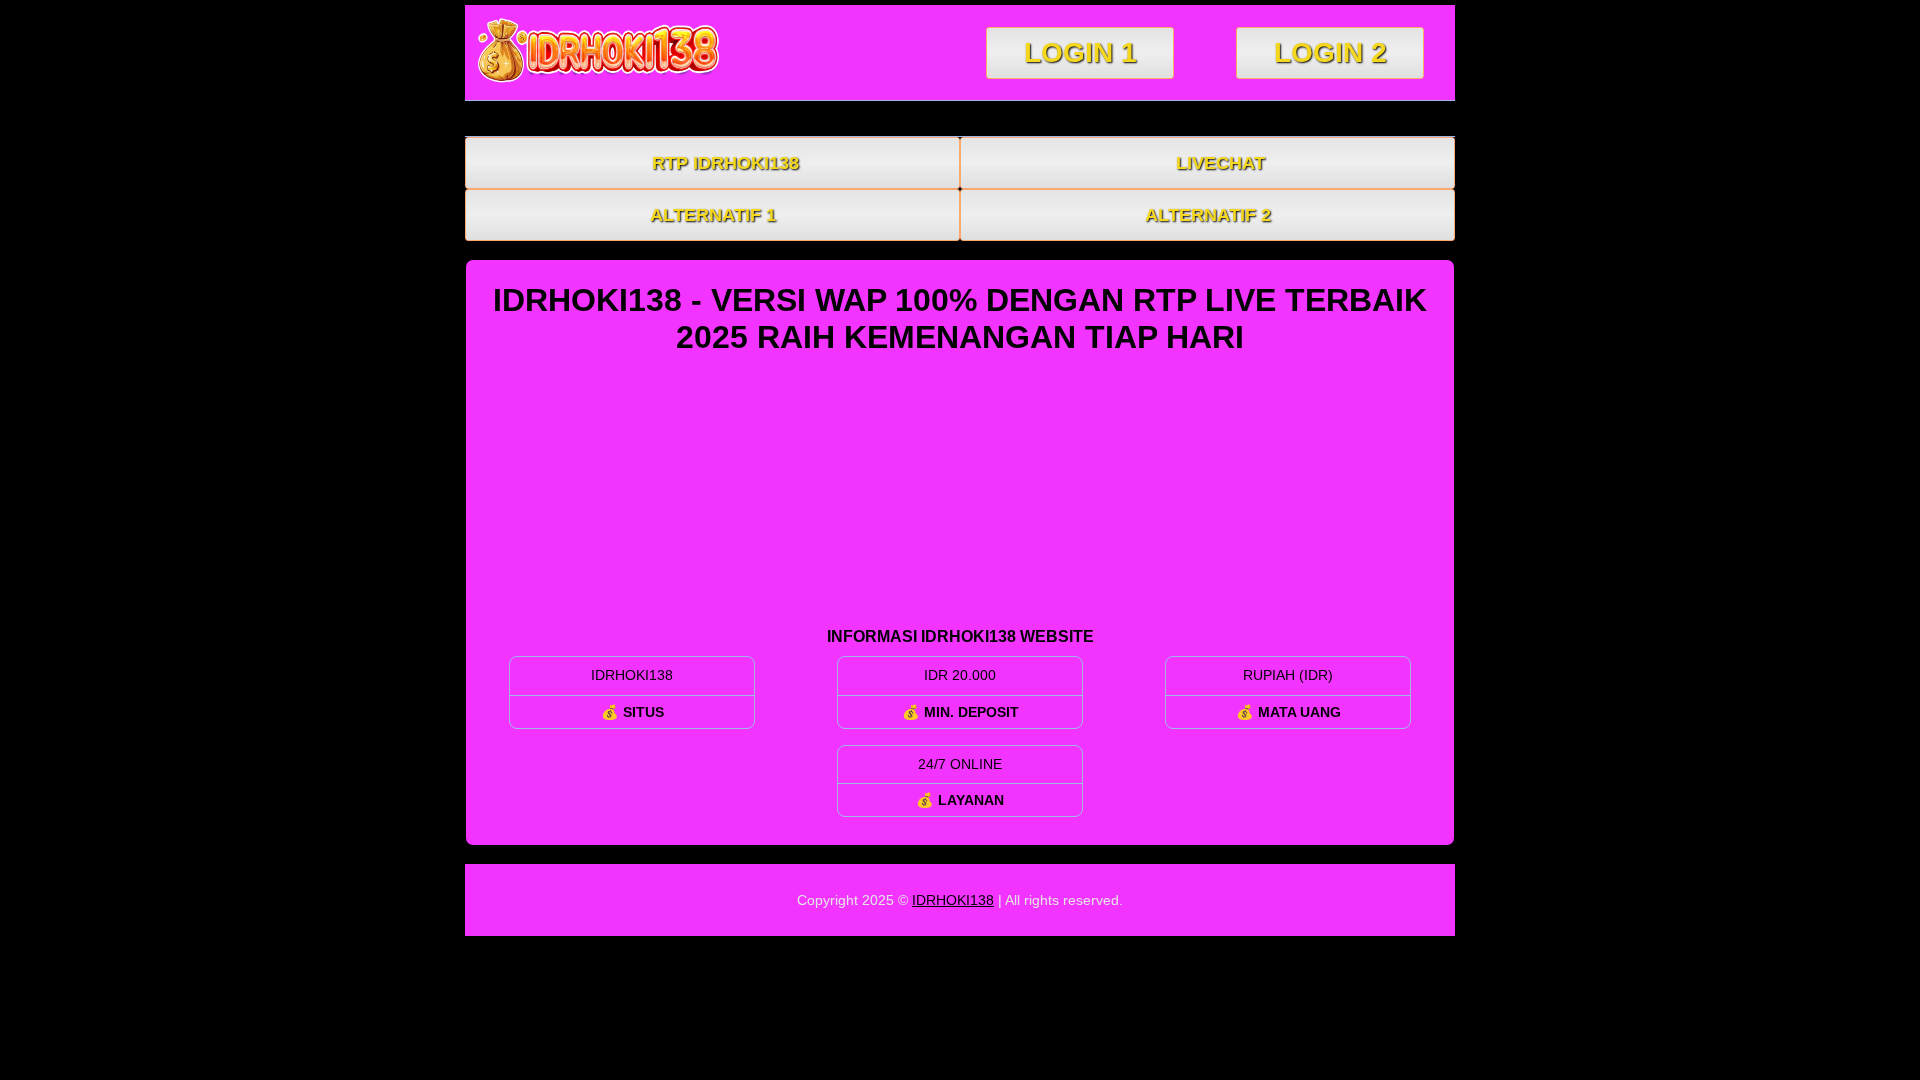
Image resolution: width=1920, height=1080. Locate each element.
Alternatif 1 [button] (713, 215)
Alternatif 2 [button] (1208, 215)
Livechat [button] (1220, 163)
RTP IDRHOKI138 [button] (725, 163)
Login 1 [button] (1080, 52)
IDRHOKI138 (953, 900)
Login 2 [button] (1330, 52)
